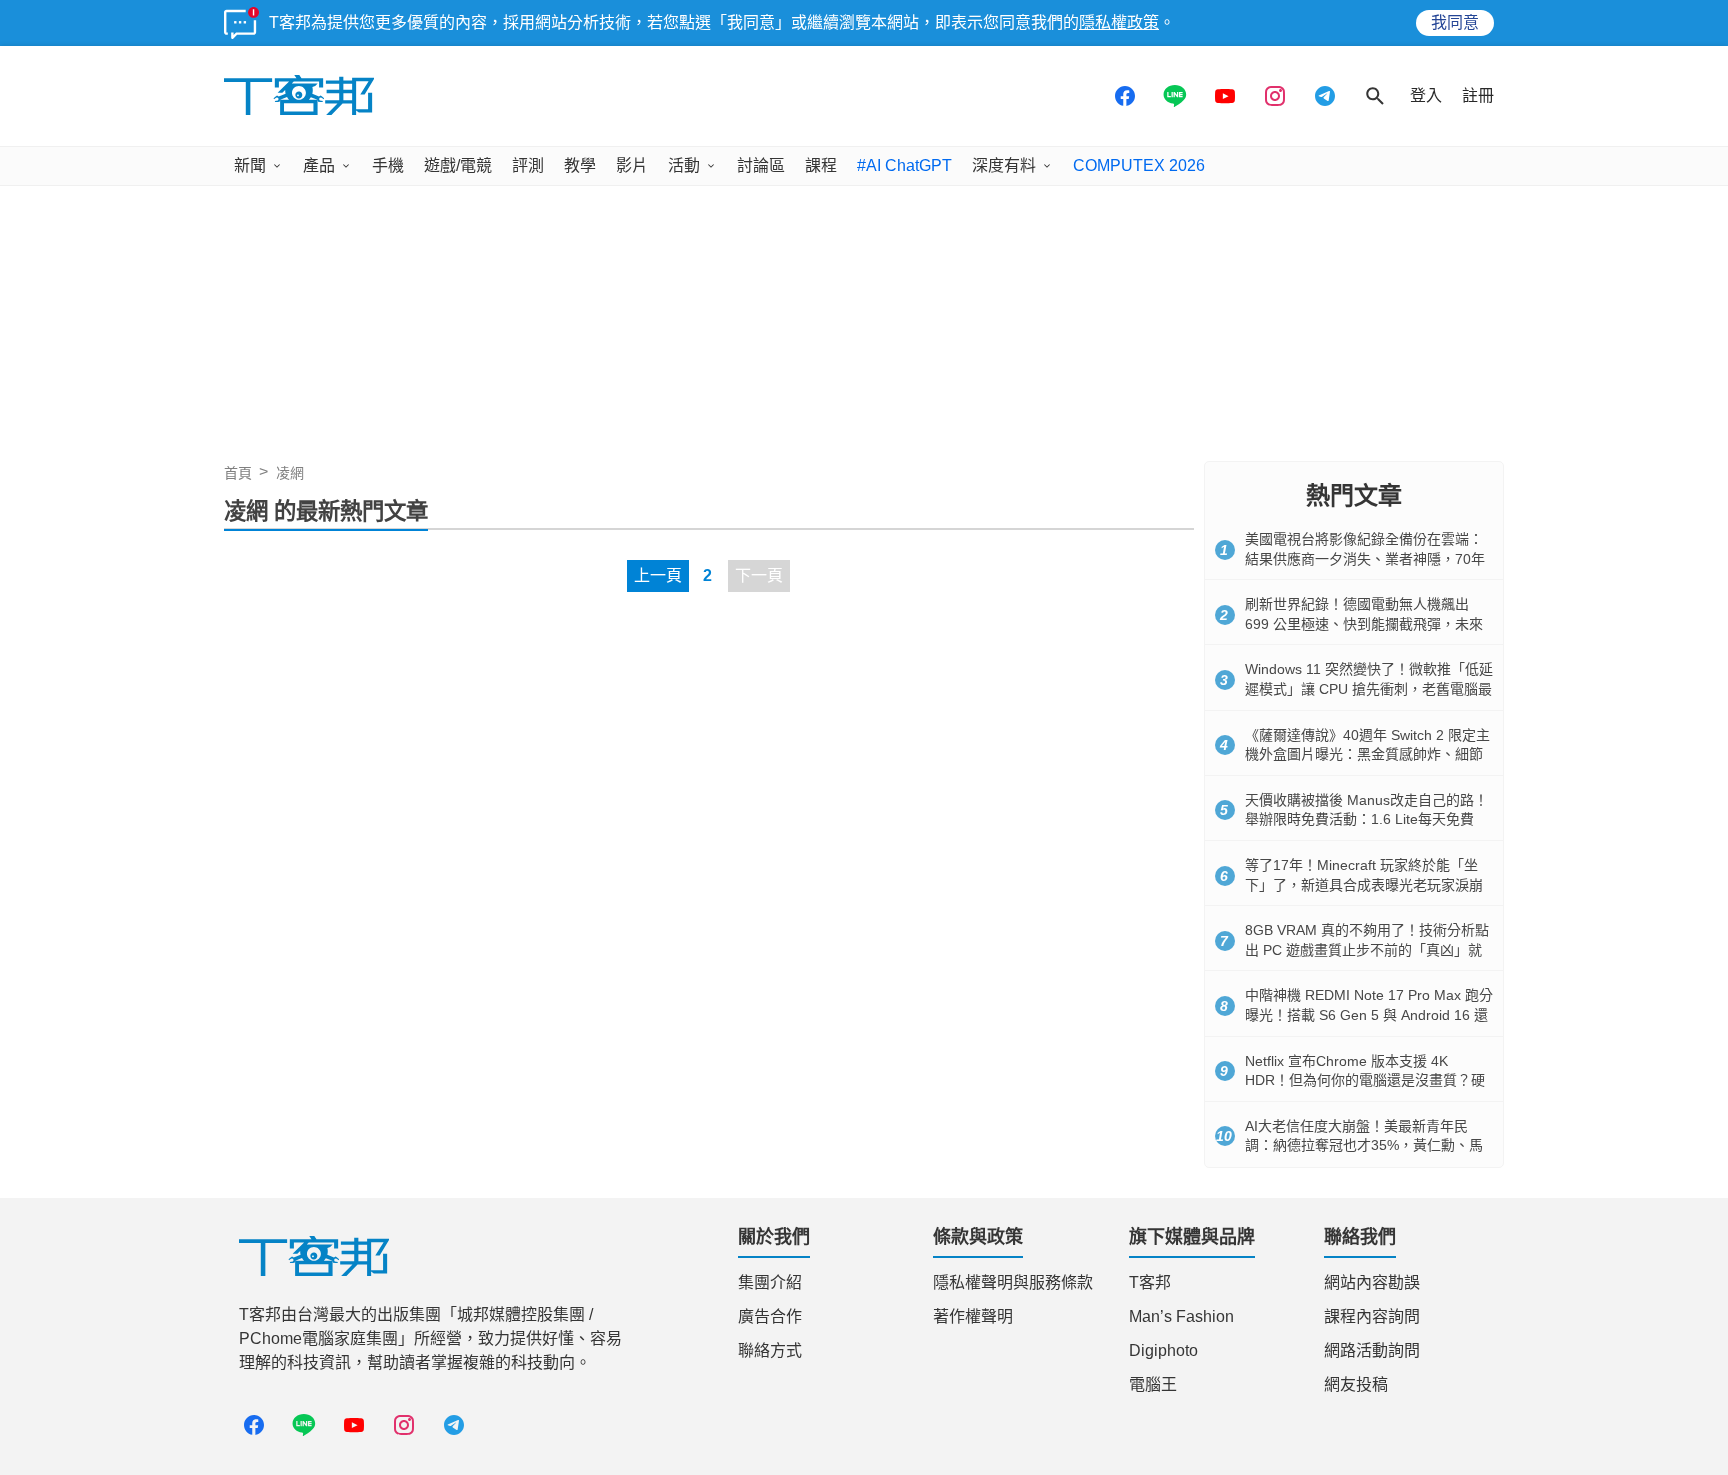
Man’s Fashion (1181, 1316)
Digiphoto (1163, 1350)
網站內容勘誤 (1372, 1282)
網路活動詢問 (1372, 1350)
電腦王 (1153, 1384)
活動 (684, 165)
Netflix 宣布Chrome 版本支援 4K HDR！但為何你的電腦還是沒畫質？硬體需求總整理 (1365, 1080)
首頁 (238, 473)
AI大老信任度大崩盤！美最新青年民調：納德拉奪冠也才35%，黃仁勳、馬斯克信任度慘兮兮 (1364, 1145)
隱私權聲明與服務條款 (1013, 1282)
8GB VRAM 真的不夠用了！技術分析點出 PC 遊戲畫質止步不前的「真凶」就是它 (1367, 949)
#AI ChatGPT (904, 165)
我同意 (1455, 22)
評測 (528, 165)
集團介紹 (770, 1282)
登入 (1426, 95)
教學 (580, 165)
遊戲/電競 (458, 165)
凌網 (290, 473)
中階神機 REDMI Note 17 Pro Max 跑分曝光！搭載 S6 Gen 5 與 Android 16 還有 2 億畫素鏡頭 (1369, 1014)
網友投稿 (1356, 1384)
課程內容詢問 (1372, 1316)
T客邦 (1150, 1282)
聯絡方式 (770, 1350)
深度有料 (1004, 165)
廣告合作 (770, 1316)
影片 (632, 165)
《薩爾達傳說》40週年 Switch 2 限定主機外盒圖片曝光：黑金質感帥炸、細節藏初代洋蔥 (1367, 754)
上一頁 (658, 575)
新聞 (250, 165)
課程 (821, 165)
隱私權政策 (1119, 22)
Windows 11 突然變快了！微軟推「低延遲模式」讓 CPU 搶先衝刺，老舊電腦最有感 (1369, 688)
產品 (319, 165)
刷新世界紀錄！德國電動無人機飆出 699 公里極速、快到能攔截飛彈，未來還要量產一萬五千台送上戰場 (1364, 623)
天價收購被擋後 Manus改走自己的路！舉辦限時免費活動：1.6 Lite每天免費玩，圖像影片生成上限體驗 (1366, 819)
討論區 (761, 165)
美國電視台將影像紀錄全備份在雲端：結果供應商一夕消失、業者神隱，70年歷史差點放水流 (1365, 558)
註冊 (1478, 95)
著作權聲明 (973, 1316)
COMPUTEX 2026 (1139, 165)
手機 (388, 165)
